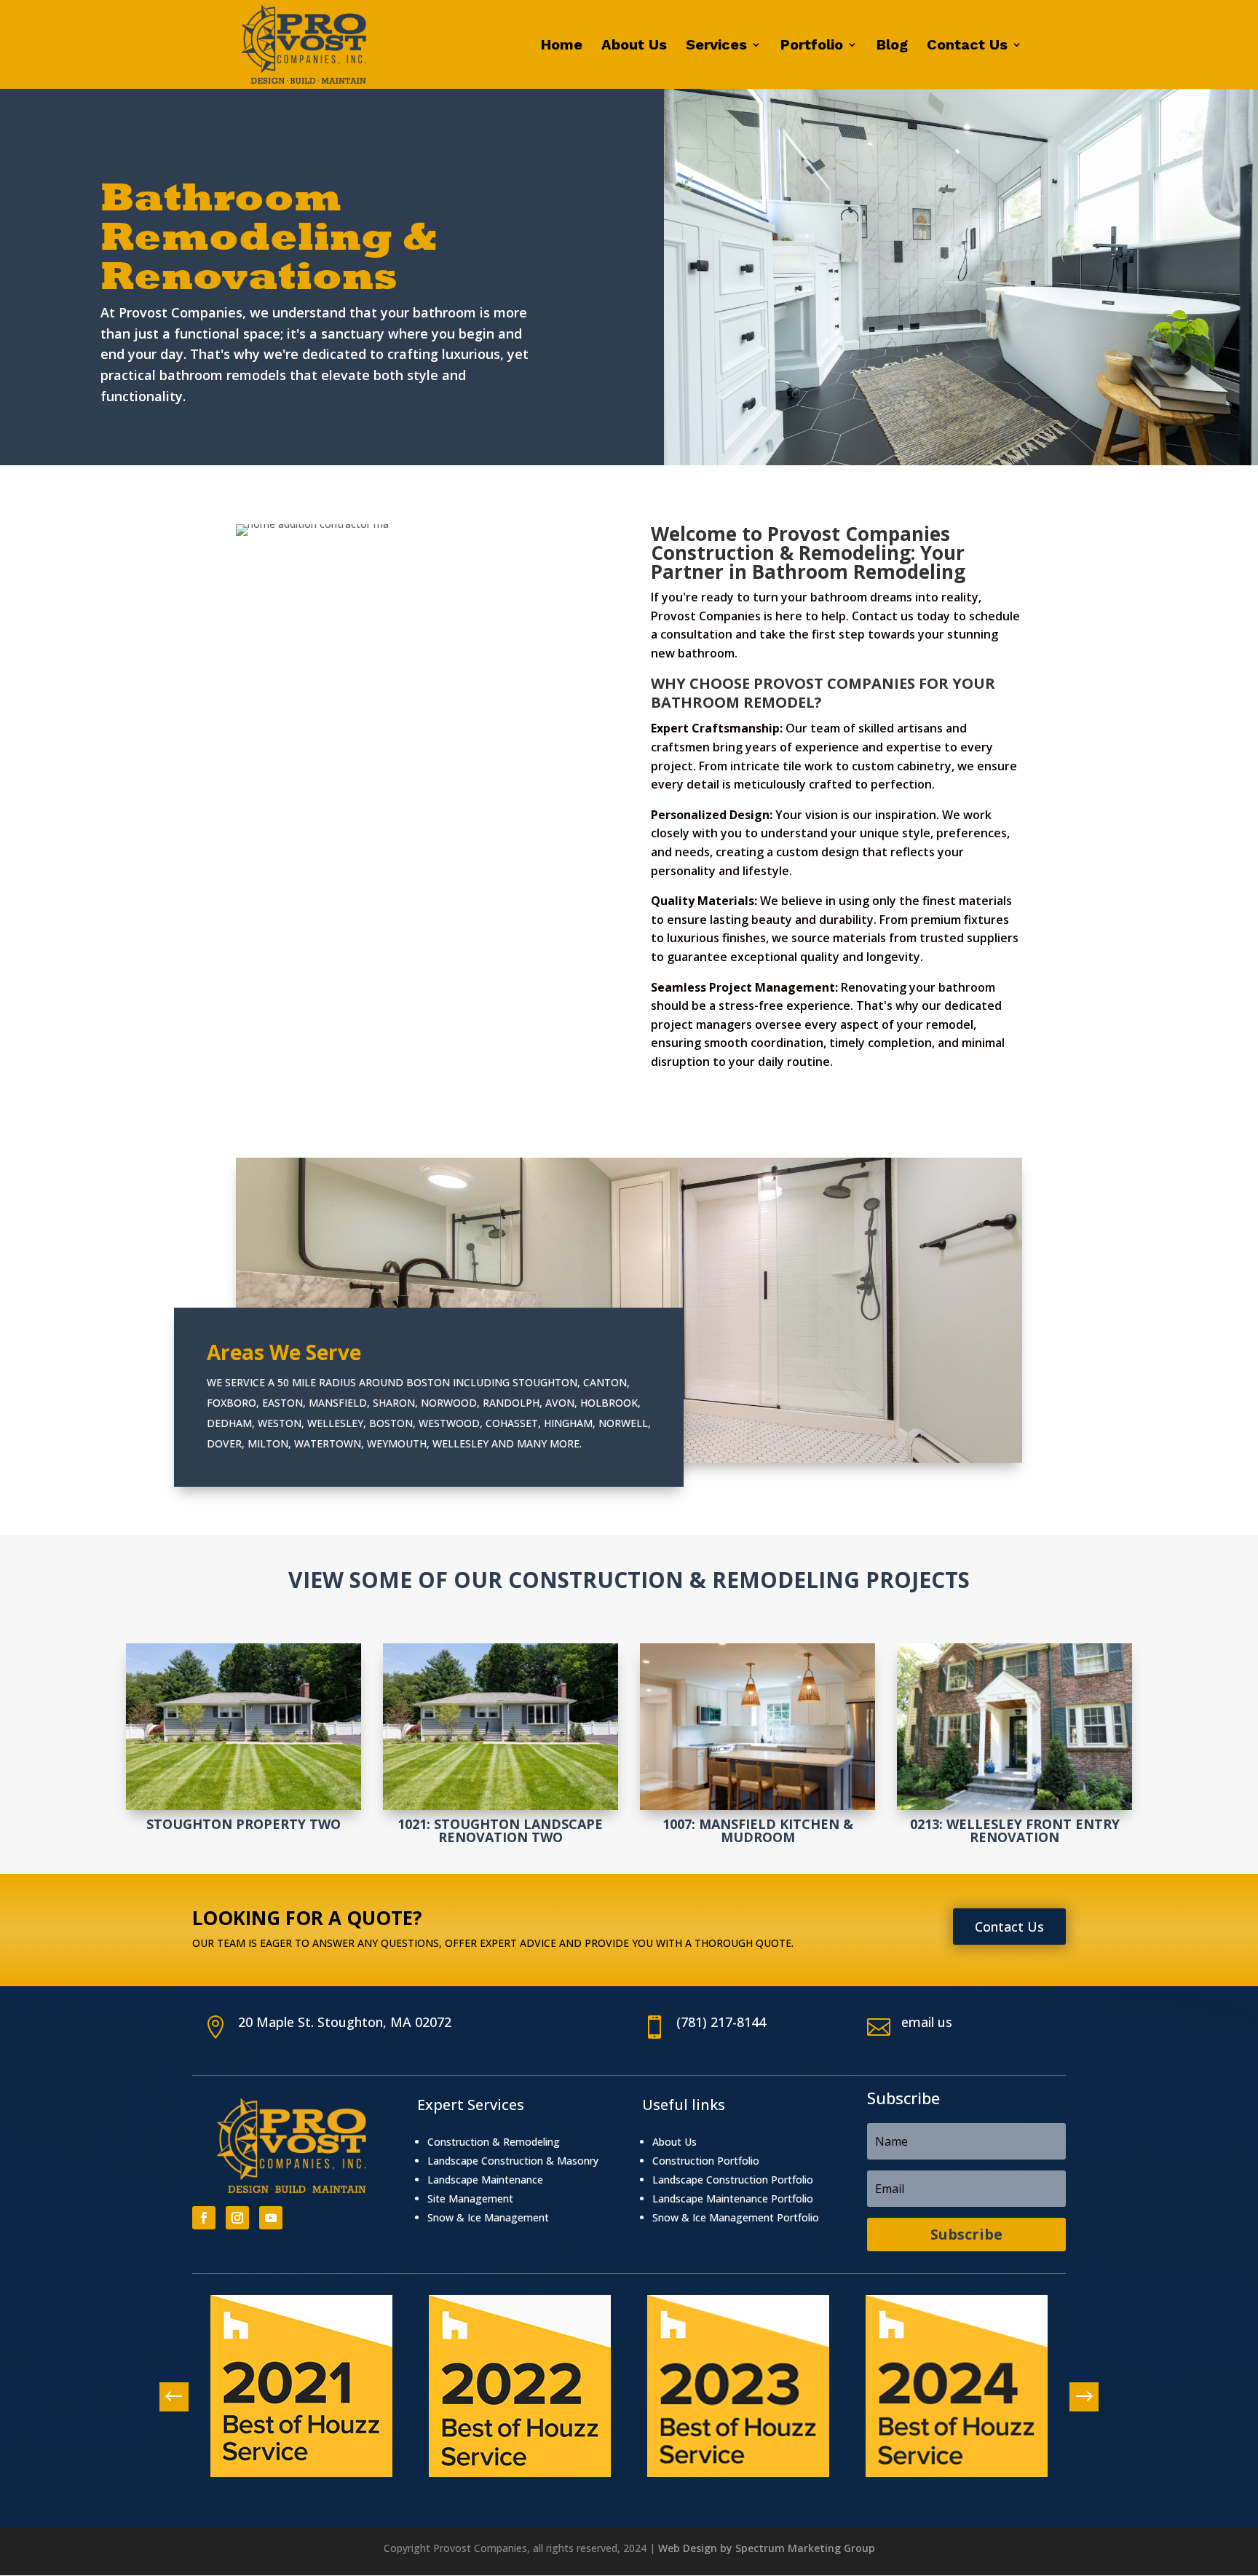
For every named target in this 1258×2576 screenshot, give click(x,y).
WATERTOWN (328, 1443)
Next (1077, 2397)
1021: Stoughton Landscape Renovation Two (500, 1830)
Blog (892, 46)
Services (716, 46)
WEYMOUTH (397, 1443)
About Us (634, 46)
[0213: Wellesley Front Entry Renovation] (1014, 1727)
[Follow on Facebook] (204, 2218)
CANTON (605, 1382)
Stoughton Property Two (244, 1824)
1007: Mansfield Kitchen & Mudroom (758, 1830)
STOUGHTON (545, 1382)
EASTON (282, 1403)
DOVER (224, 1443)
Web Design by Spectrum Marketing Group (767, 2548)
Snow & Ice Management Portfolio (736, 2217)
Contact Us (967, 46)
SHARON (394, 1403)
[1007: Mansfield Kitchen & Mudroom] (757, 1727)
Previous (181, 2397)
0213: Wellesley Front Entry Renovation (1015, 1830)
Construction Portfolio (706, 2161)
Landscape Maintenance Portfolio (733, 2198)
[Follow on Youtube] (271, 2218)
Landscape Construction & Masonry (513, 2161)
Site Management (470, 2198)
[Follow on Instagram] (237, 2218)
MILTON (268, 1443)
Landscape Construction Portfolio (733, 2180)
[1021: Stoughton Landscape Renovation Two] (501, 1727)
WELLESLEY (335, 1423)
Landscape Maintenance (485, 2180)
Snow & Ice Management (488, 2217)
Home (562, 46)
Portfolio (812, 46)
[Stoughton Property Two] (244, 1727)
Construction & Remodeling (494, 2142)
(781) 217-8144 (721, 2022)
